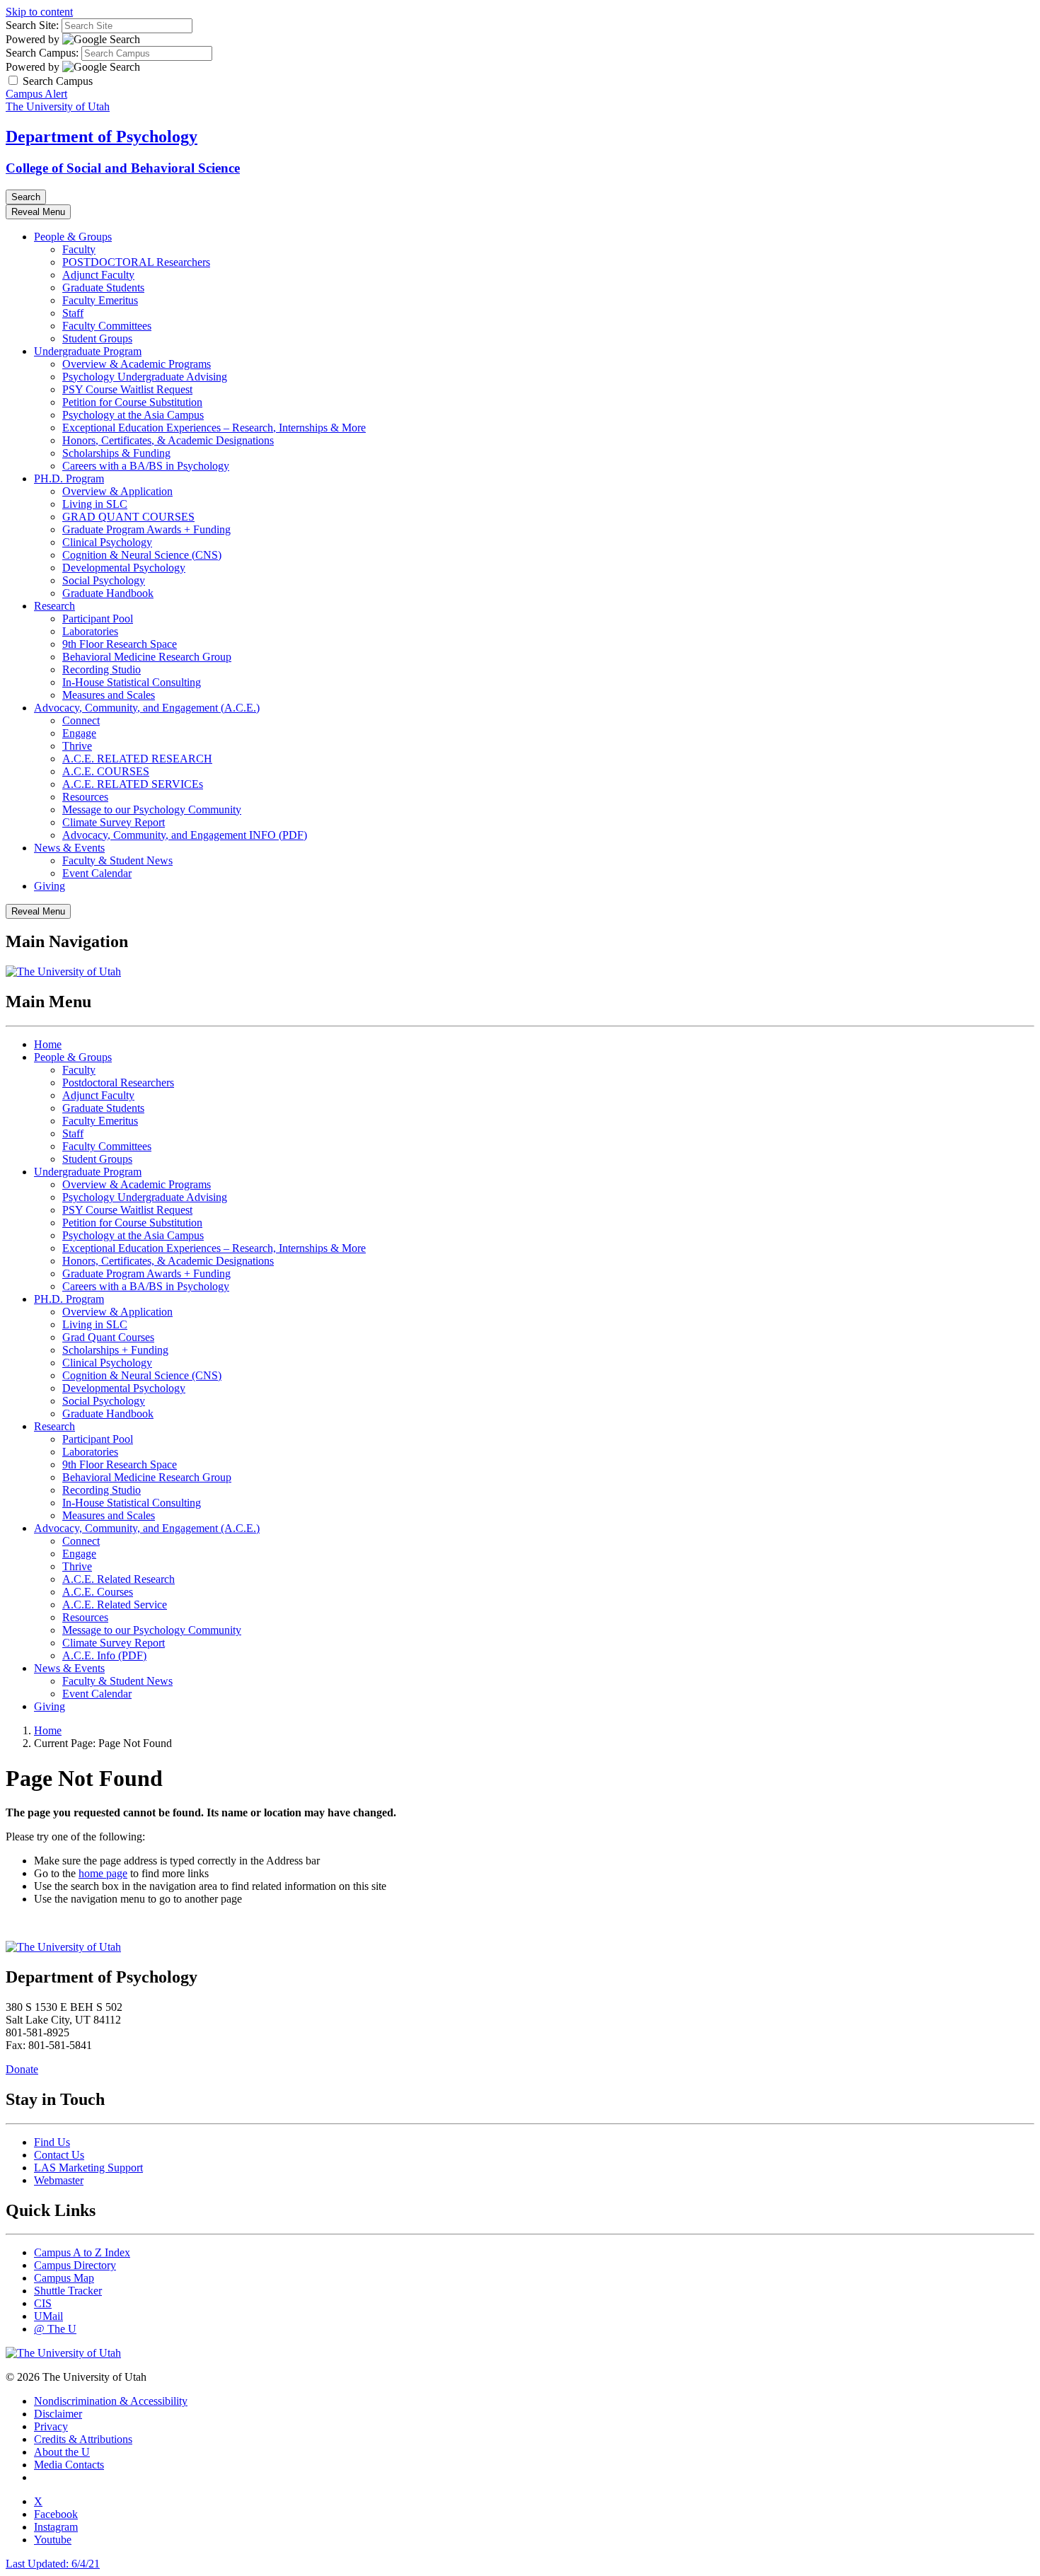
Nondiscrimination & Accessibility (111, 2401)
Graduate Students (103, 288)
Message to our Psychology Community (152, 810)
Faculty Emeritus (100, 300)
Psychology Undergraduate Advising (145, 377)
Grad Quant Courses (108, 1337)
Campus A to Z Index (82, 2252)
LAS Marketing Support (88, 2168)
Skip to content (39, 12)
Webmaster (59, 2180)
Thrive (77, 746)
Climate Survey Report (114, 822)
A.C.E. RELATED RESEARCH (137, 759)
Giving (50, 886)
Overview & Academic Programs (137, 364)
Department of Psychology (102, 137)
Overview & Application (117, 491)
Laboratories (90, 631)
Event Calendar (97, 873)
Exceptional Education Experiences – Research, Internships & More (214, 428)
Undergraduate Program (88, 351)
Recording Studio (102, 669)
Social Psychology (104, 580)
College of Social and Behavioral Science (123, 168)
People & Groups (73, 237)
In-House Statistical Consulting (132, 682)
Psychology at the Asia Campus (133, 415)
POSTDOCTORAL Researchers (136, 262)
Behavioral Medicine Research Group (147, 657)
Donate (22, 2069)
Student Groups (97, 338)
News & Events (69, 848)
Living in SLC (95, 504)
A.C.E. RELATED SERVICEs (133, 784)
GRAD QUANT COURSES (128, 517)
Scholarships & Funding (116, 453)
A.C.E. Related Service (115, 1605)
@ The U (55, 2329)
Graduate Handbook (108, 593)
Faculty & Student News (117, 860)
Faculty (79, 249)
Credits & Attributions (83, 2439)
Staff (73, 313)
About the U (62, 2452)
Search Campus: (42, 53)
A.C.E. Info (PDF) (104, 1655)
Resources (85, 797)
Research (54, 606)
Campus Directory (75, 2265)
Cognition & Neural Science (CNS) (142, 555)
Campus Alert (36, 94)
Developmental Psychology (124, 568)
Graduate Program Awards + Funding (146, 529)
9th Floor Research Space (120, 644)
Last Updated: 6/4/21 (53, 2564)
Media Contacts (69, 2465)
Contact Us (59, 2155)
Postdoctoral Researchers (118, 1083)
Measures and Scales (109, 695)
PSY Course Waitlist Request (127, 389)
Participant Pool (98, 619)
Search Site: (32, 25)
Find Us (52, 2142)
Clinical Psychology (107, 542)
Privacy (51, 2426)
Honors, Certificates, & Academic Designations (168, 440)
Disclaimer (58, 2414)
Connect (81, 720)
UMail (48, 2316)
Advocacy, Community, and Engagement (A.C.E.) (147, 708)
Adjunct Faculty (98, 275)
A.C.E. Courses (98, 1592)
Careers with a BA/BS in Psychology (146, 466)
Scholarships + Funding (115, 1350)
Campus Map (64, 2278)
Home (48, 1044)
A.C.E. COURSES (106, 771)
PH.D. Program (69, 478)
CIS (43, 2303)
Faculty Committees (107, 326)
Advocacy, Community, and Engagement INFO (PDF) (185, 835)
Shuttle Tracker (68, 2291)
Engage (79, 733)
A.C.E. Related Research (119, 1579)
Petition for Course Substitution (132, 402)
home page (103, 1873)
